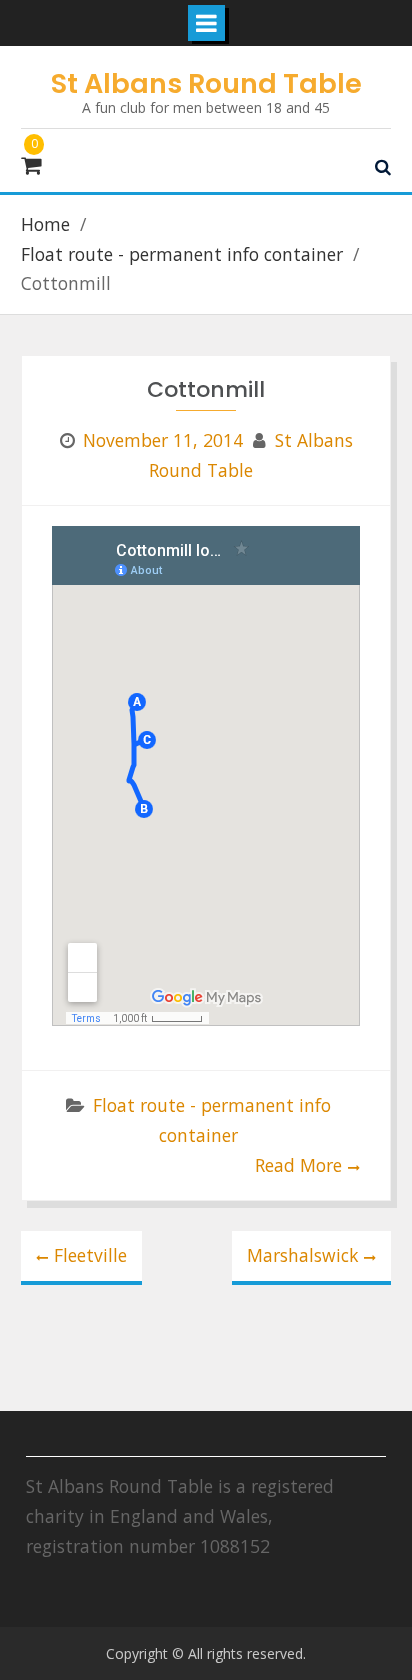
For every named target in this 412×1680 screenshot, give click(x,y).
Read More (298, 1165)
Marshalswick (302, 1255)
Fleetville (90, 1255)
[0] (31, 166)
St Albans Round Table (206, 83)
